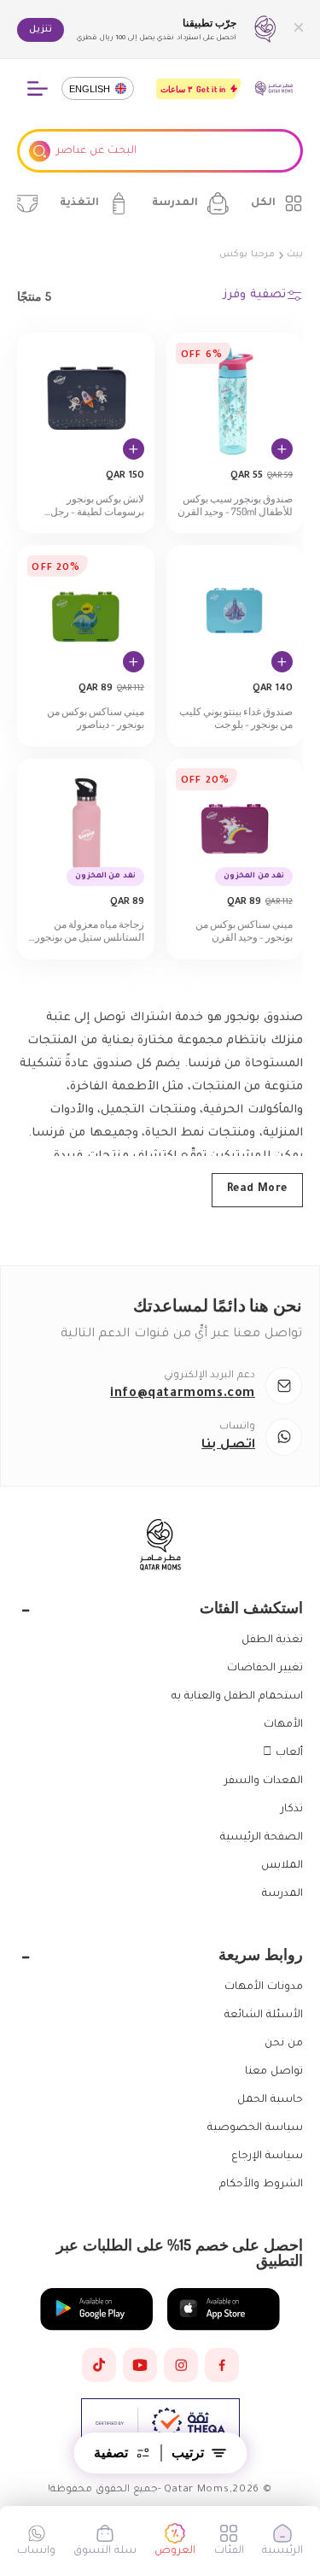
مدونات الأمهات (264, 1987)
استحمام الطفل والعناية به (237, 1697)
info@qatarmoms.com (183, 1394)
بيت (295, 255)
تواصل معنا (274, 2072)
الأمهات (283, 1725)
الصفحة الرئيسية (262, 1838)
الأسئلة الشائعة (264, 2016)
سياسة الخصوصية (255, 2128)
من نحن (284, 2044)
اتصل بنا (228, 1446)
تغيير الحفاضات (265, 1669)
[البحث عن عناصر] (40, 151)
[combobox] (160, 151)
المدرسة (282, 1894)
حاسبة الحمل (270, 2100)
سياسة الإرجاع (267, 2156)
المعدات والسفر (264, 1781)
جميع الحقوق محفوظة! (102, 2490)
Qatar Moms (197, 2490)
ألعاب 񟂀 (283, 1753)
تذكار (292, 1810)
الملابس (282, 1866)
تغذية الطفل (272, 1640)
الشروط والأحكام (261, 2185)
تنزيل (41, 30)
